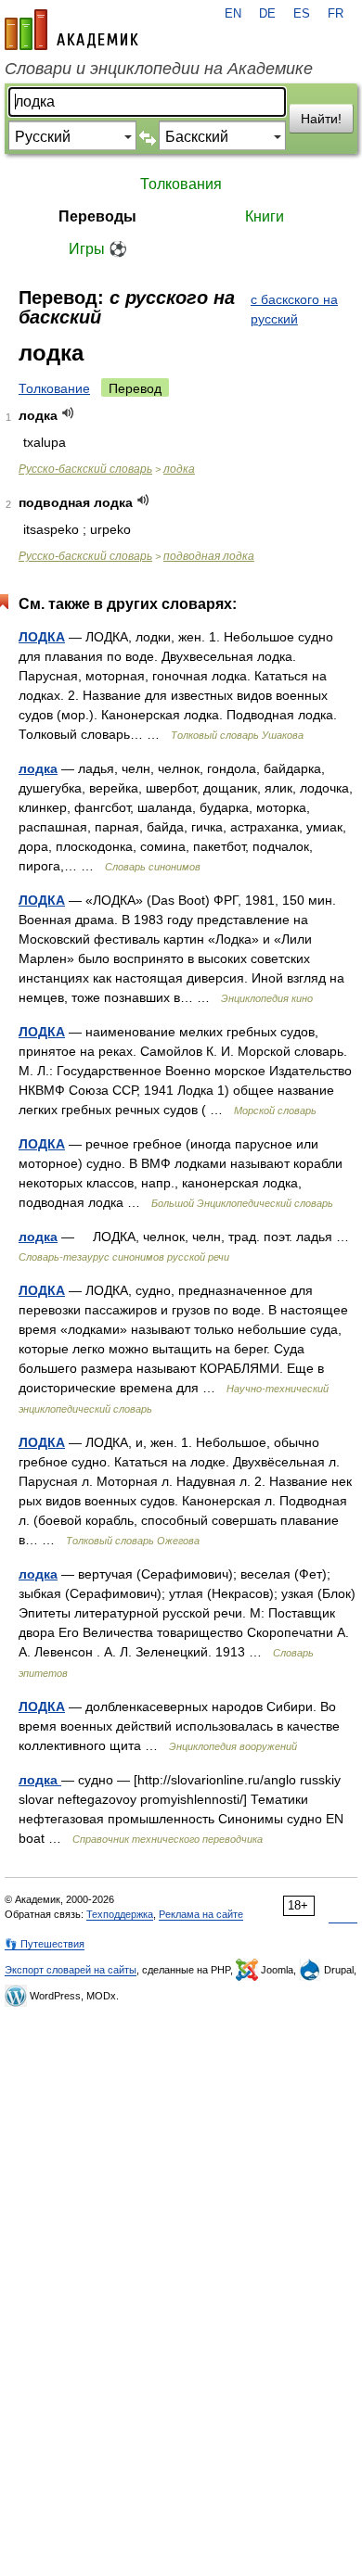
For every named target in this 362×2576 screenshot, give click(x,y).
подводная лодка (209, 556)
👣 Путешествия (45, 1944)
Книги (265, 216)
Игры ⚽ (98, 249)
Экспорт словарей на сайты (71, 1970)
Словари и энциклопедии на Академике (159, 69)
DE (267, 14)
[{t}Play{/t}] (68, 413)
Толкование (54, 388)
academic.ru (71, 30)
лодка (179, 469)
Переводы (97, 216)
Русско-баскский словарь (85, 469)
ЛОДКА (42, 637)
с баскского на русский (294, 309)
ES (302, 14)
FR (336, 14)
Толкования (181, 184)
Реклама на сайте (201, 1914)
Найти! (321, 119)
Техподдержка (120, 1914)
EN (233, 14)
